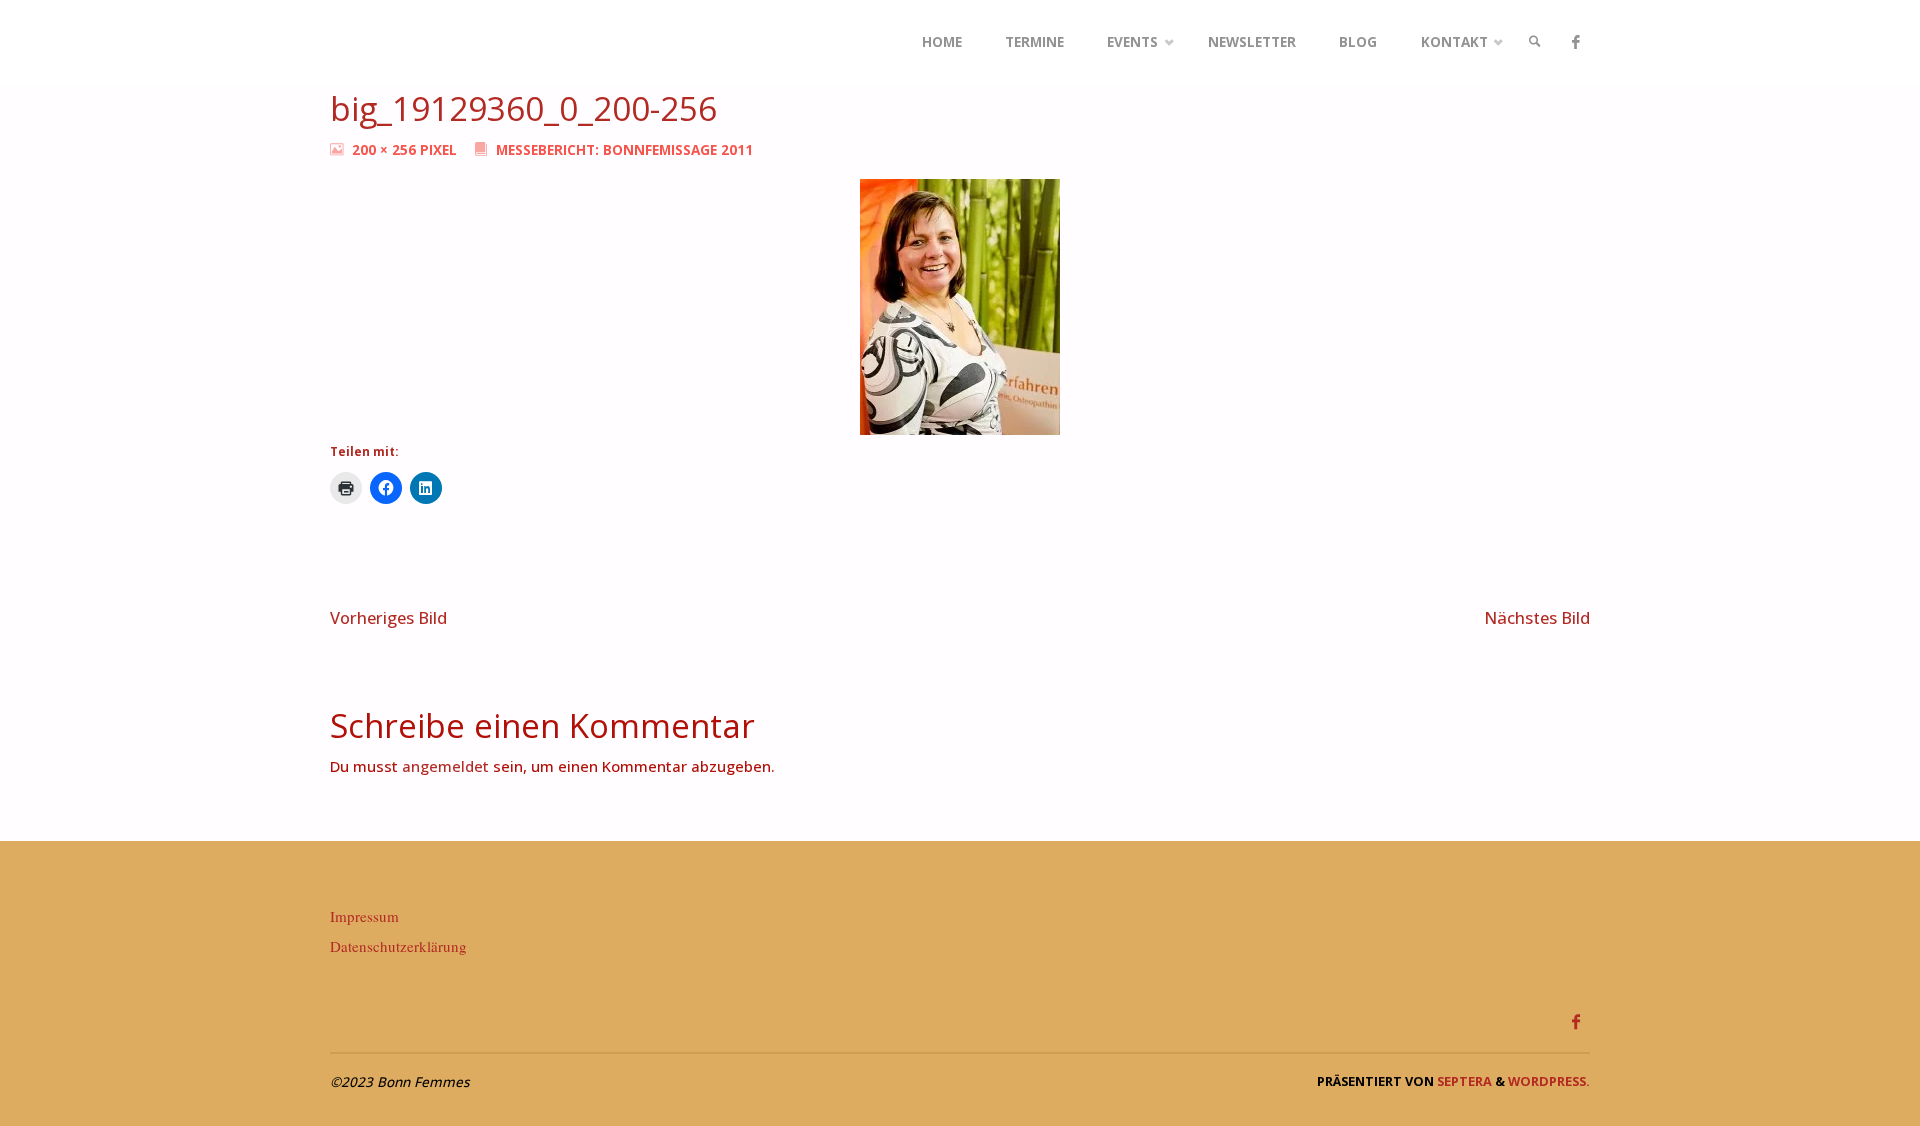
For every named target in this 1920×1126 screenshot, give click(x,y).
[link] (1535, 42)
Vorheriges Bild (388, 617)
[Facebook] (1575, 42)
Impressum (364, 916)
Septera (1463, 1081)
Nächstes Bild (1537, 617)
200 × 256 (386, 150)
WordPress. (1549, 1081)
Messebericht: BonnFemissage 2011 (624, 150)
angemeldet (445, 766)
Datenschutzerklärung (398, 946)
